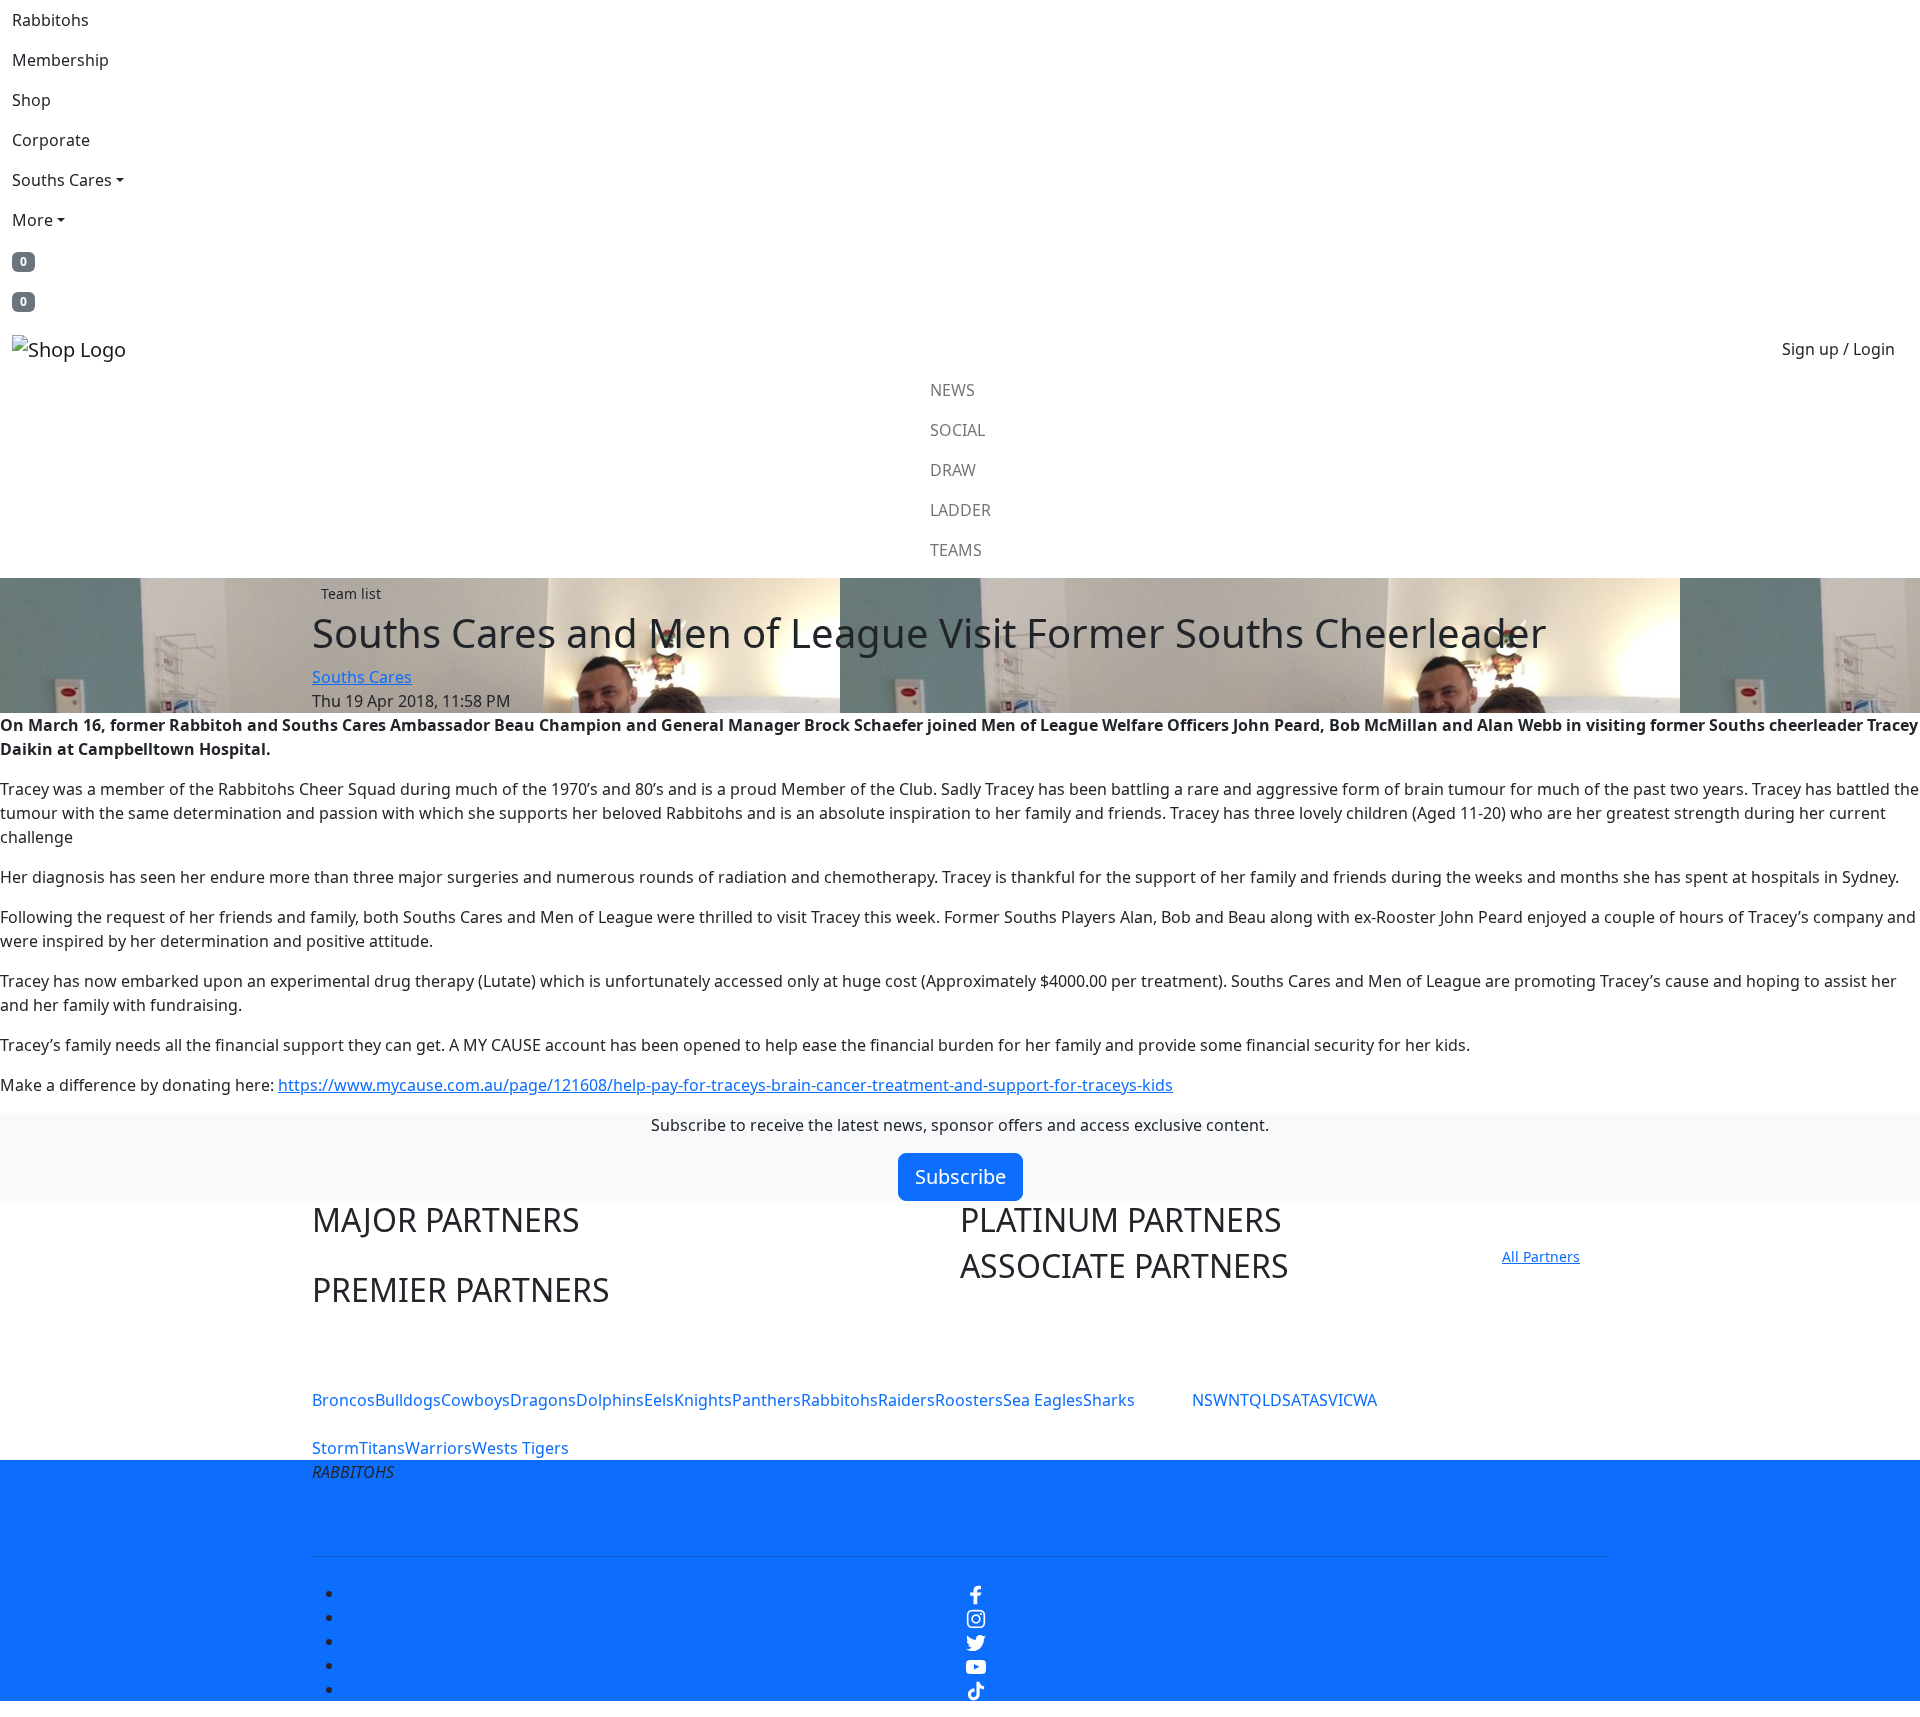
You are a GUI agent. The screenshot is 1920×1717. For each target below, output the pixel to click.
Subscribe (960, 1176)
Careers (814, 1520)
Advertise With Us (1125, 1520)
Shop (31, 100)
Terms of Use (569, 1520)
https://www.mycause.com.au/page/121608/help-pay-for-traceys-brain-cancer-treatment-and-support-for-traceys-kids (725, 1085)
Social (957, 430)
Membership (60, 60)
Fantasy (1373, 1520)
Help (893, 1520)
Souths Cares (62, 180)
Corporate (51, 140)
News (952, 390)
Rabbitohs (50, 20)
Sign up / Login (1838, 349)
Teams (956, 550)
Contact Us (984, 1520)
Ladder (960, 510)
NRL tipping (1268, 1520)
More (32, 220)
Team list (351, 593)
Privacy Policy (702, 1520)
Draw (953, 470)
